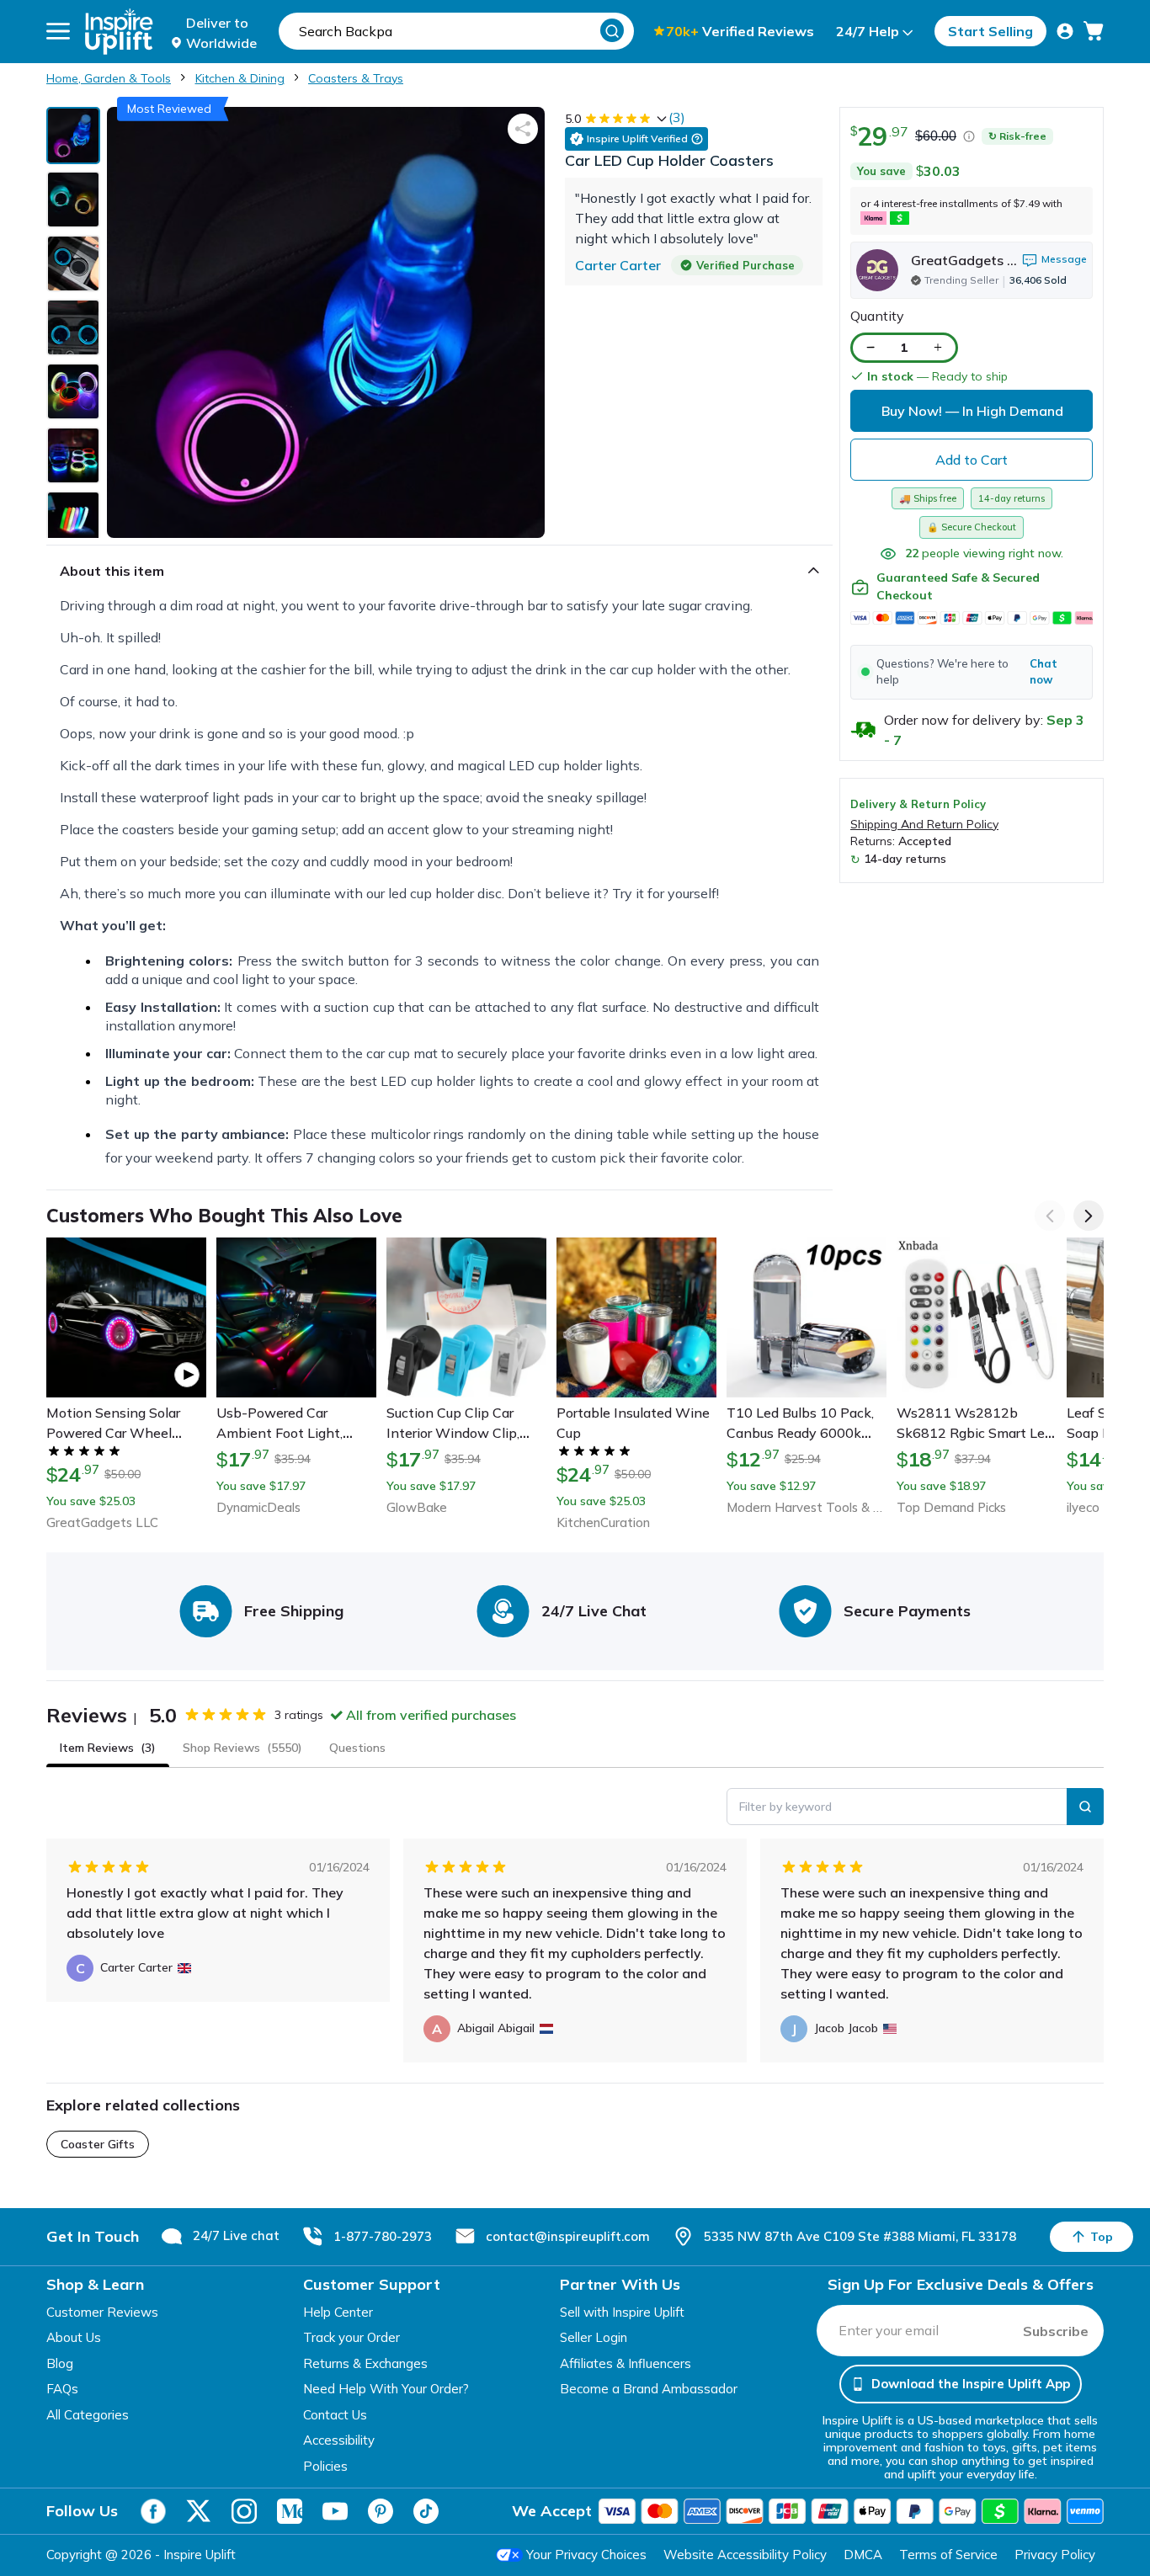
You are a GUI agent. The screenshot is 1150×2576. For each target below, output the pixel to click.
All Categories (88, 2415)
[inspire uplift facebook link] (153, 2511)
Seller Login (594, 2337)
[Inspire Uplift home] (119, 32)
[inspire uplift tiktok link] (426, 2511)
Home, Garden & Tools (109, 78)
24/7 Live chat (236, 2235)
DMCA (863, 2555)
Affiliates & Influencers (626, 2363)
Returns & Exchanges (365, 2363)
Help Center (338, 2312)
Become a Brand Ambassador (649, 2389)
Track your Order (351, 2337)
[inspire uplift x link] (199, 2511)
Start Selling (990, 31)
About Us (74, 2337)
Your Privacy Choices (586, 2555)
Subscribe (1056, 2331)
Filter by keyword (785, 1807)
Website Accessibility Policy (745, 2555)
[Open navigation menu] (58, 31)
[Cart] (1094, 31)
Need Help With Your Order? (386, 2389)
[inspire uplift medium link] (290, 2511)
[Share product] (523, 129)
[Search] (612, 30)
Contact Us (335, 2415)
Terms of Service (948, 2555)
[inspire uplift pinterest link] (381, 2511)
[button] (972, 672)
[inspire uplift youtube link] (335, 2511)
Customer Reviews (102, 2312)
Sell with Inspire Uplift (622, 2312)
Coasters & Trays (356, 78)
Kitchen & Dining (240, 78)
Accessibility (339, 2440)
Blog (60, 2363)
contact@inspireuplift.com (568, 2236)
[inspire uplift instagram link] (244, 2511)
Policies (325, 2466)
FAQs (62, 2389)
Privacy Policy (1055, 2555)
